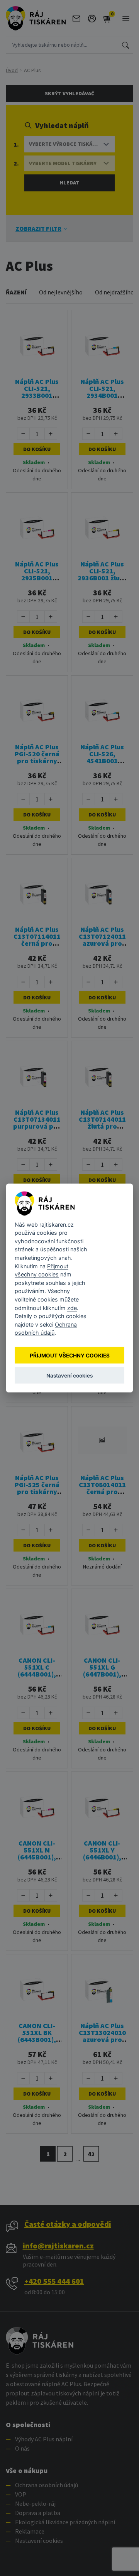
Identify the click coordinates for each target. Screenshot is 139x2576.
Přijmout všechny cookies (70, 1355)
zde (72, 1307)
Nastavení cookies (69, 1375)
